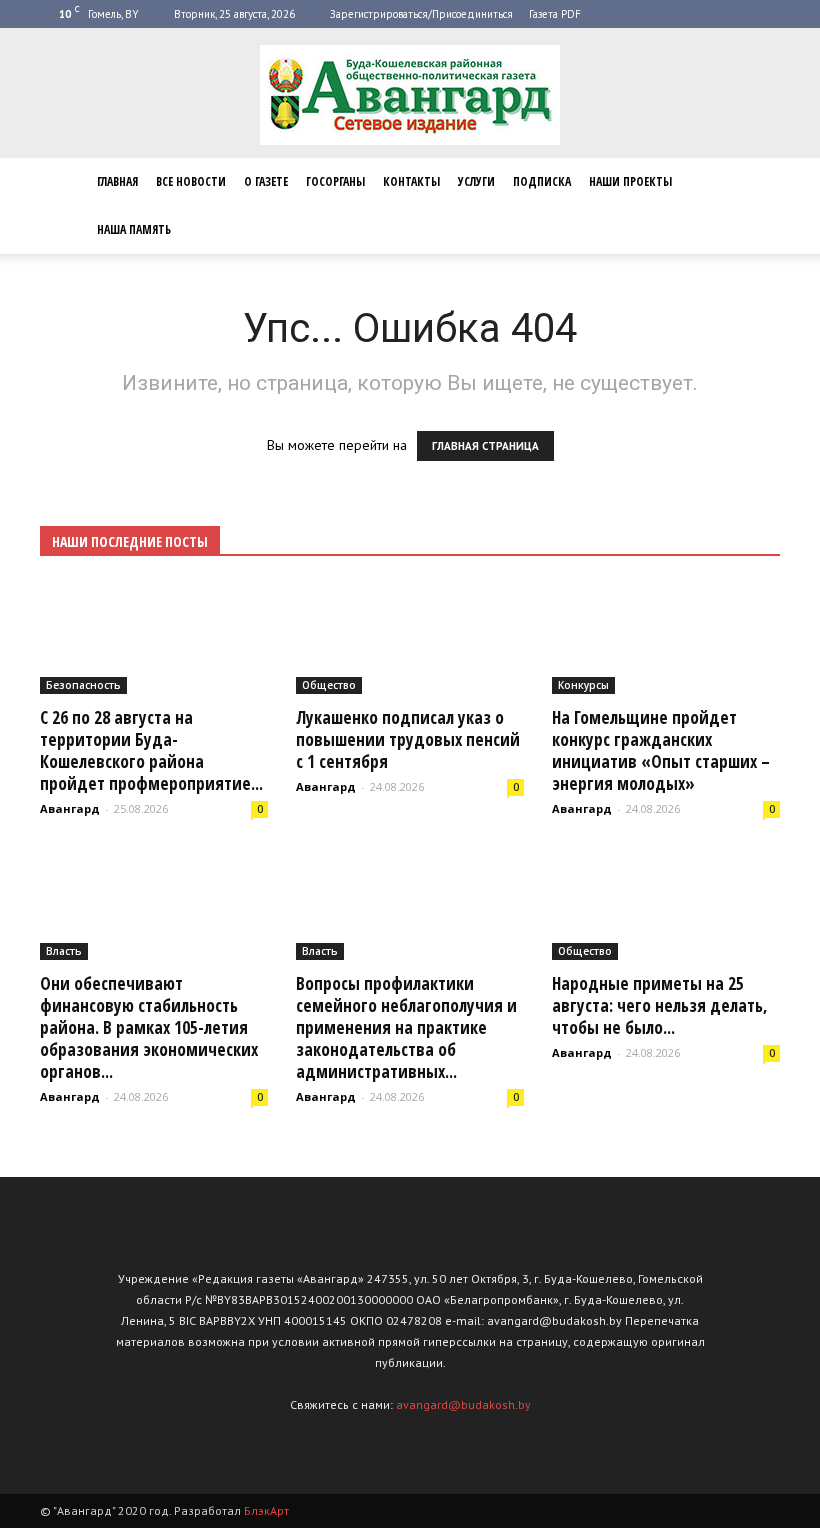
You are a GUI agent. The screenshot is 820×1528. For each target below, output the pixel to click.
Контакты (411, 181)
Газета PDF (555, 14)
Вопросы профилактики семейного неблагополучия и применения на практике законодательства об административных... (406, 1027)
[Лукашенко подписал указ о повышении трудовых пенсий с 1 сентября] (410, 638)
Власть (64, 951)
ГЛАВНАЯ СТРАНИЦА (485, 446)
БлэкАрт (266, 1510)
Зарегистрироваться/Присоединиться (421, 14)
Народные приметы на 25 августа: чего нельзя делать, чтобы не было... (660, 1005)
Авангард (70, 808)
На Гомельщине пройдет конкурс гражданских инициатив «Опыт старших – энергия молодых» (661, 750)
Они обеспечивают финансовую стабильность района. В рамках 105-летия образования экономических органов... (149, 1027)
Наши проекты (630, 181)
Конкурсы (583, 685)
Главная (117, 181)
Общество (329, 685)
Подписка (542, 181)
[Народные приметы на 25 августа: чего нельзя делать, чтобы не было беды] (666, 905)
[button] (756, 206)
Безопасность (83, 685)
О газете (266, 181)
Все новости (191, 181)
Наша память (134, 229)
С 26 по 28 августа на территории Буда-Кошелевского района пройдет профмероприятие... (151, 750)
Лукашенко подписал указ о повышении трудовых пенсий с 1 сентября (408, 739)
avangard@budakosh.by (463, 1404)
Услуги (476, 181)
